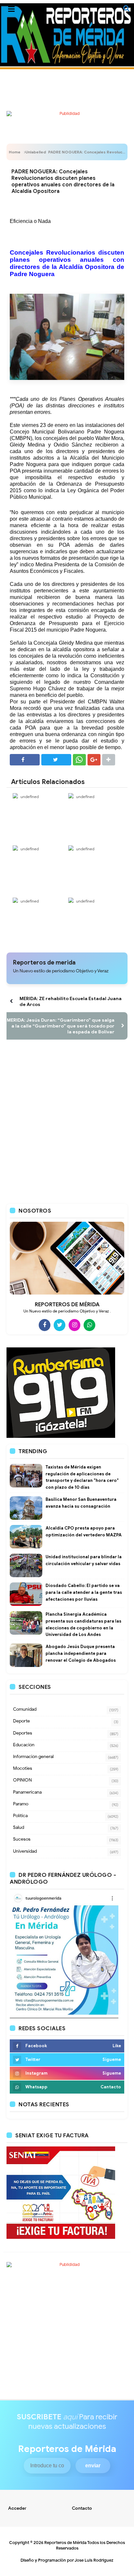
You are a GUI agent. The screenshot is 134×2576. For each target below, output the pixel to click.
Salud (19, 1827)
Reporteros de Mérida (65, 2543)
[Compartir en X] (56, 760)
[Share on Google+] (94, 760)
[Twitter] (60, 1325)
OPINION (22, 1780)
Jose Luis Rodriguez (94, 2560)
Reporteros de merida (44, 963)
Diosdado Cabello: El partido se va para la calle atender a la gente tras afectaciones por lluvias (84, 1592)
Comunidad (25, 1709)
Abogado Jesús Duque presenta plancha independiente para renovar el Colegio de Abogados (81, 1653)
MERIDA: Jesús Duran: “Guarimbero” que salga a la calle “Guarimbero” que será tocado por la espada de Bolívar (61, 1026)
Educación (24, 1745)
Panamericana (27, 1792)
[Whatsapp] (89, 1325)
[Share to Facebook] (25, 760)
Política (20, 1816)
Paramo (21, 1804)
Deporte (21, 1721)
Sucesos (22, 1839)
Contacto (82, 2508)
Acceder (17, 2508)
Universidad (25, 1851)
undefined (30, 797)
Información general (33, 1757)
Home (15, 152)
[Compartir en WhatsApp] (79, 760)
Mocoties (23, 1768)
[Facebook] (45, 1325)
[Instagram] (74, 1325)
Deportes (23, 1733)
